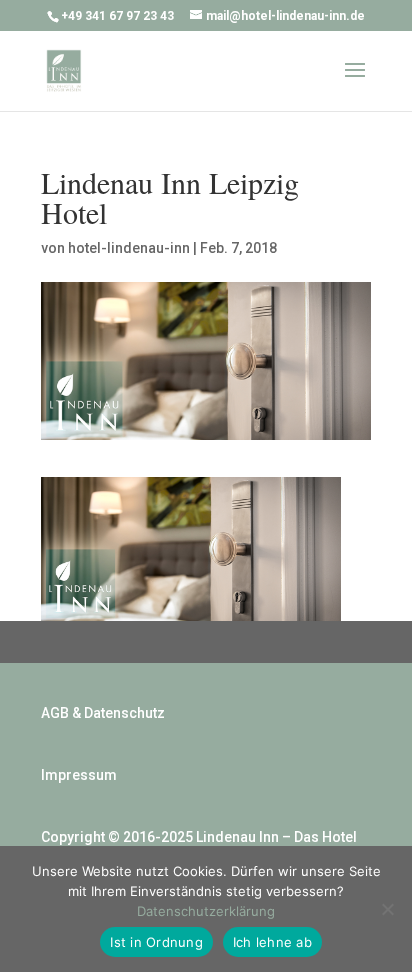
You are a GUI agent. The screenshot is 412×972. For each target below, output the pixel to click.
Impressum (79, 775)
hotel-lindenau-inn (129, 248)
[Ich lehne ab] (387, 909)
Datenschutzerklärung (206, 911)
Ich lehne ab (272, 942)
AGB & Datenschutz (103, 713)
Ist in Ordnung (156, 942)
